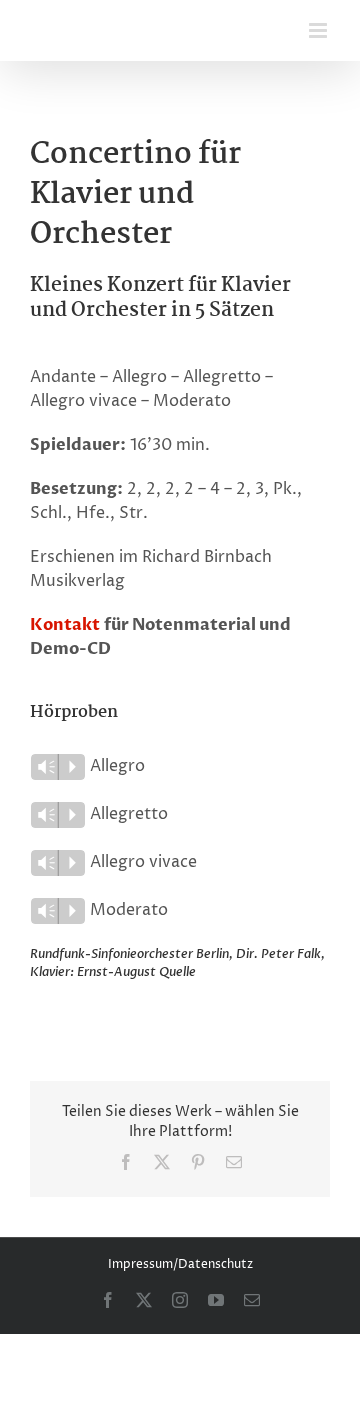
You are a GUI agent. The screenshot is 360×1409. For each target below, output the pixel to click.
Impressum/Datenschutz (180, 1264)
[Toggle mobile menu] (319, 30)
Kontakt (65, 625)
